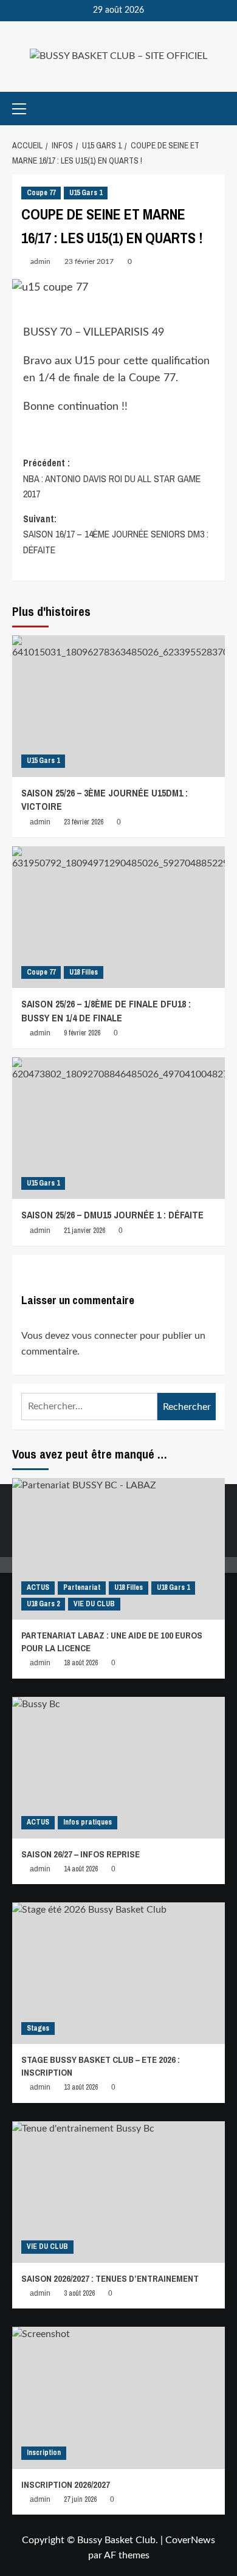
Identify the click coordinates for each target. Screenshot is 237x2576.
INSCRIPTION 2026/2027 (66, 2484)
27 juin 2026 (80, 2499)
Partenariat (82, 1587)
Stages (38, 2028)
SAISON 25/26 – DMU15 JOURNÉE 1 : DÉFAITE (112, 1215)
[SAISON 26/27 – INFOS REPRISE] (118, 1768)
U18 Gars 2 (43, 1604)
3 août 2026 (79, 2293)
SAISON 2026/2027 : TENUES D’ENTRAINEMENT (110, 2278)
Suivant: (116, 534)
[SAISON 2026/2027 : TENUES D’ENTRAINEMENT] (118, 2192)
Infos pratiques (88, 1822)
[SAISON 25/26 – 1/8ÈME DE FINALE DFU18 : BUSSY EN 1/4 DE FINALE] (118, 917)
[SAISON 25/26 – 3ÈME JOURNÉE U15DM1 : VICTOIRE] (118, 706)
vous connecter (105, 1336)
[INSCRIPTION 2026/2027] (118, 2398)
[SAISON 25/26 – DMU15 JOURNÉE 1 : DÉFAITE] (118, 1128)
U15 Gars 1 (86, 193)
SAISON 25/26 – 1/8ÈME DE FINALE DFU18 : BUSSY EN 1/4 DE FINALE (106, 1010)
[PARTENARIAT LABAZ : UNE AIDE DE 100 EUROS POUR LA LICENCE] (118, 1549)
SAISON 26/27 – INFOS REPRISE (81, 1854)
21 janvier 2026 (84, 1231)
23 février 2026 (84, 822)
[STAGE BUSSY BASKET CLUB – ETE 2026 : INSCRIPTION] (118, 1973)
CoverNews (190, 2540)
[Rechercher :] (89, 1407)
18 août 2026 (81, 1663)
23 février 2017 (89, 261)
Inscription (44, 2453)
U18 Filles (84, 972)
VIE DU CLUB (94, 1604)
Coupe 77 (41, 193)
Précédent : (112, 478)
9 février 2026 (82, 1033)
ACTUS (38, 1587)
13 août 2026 (81, 2087)
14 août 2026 (81, 1869)
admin (40, 261)
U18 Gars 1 (173, 1587)
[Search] (217, 109)
